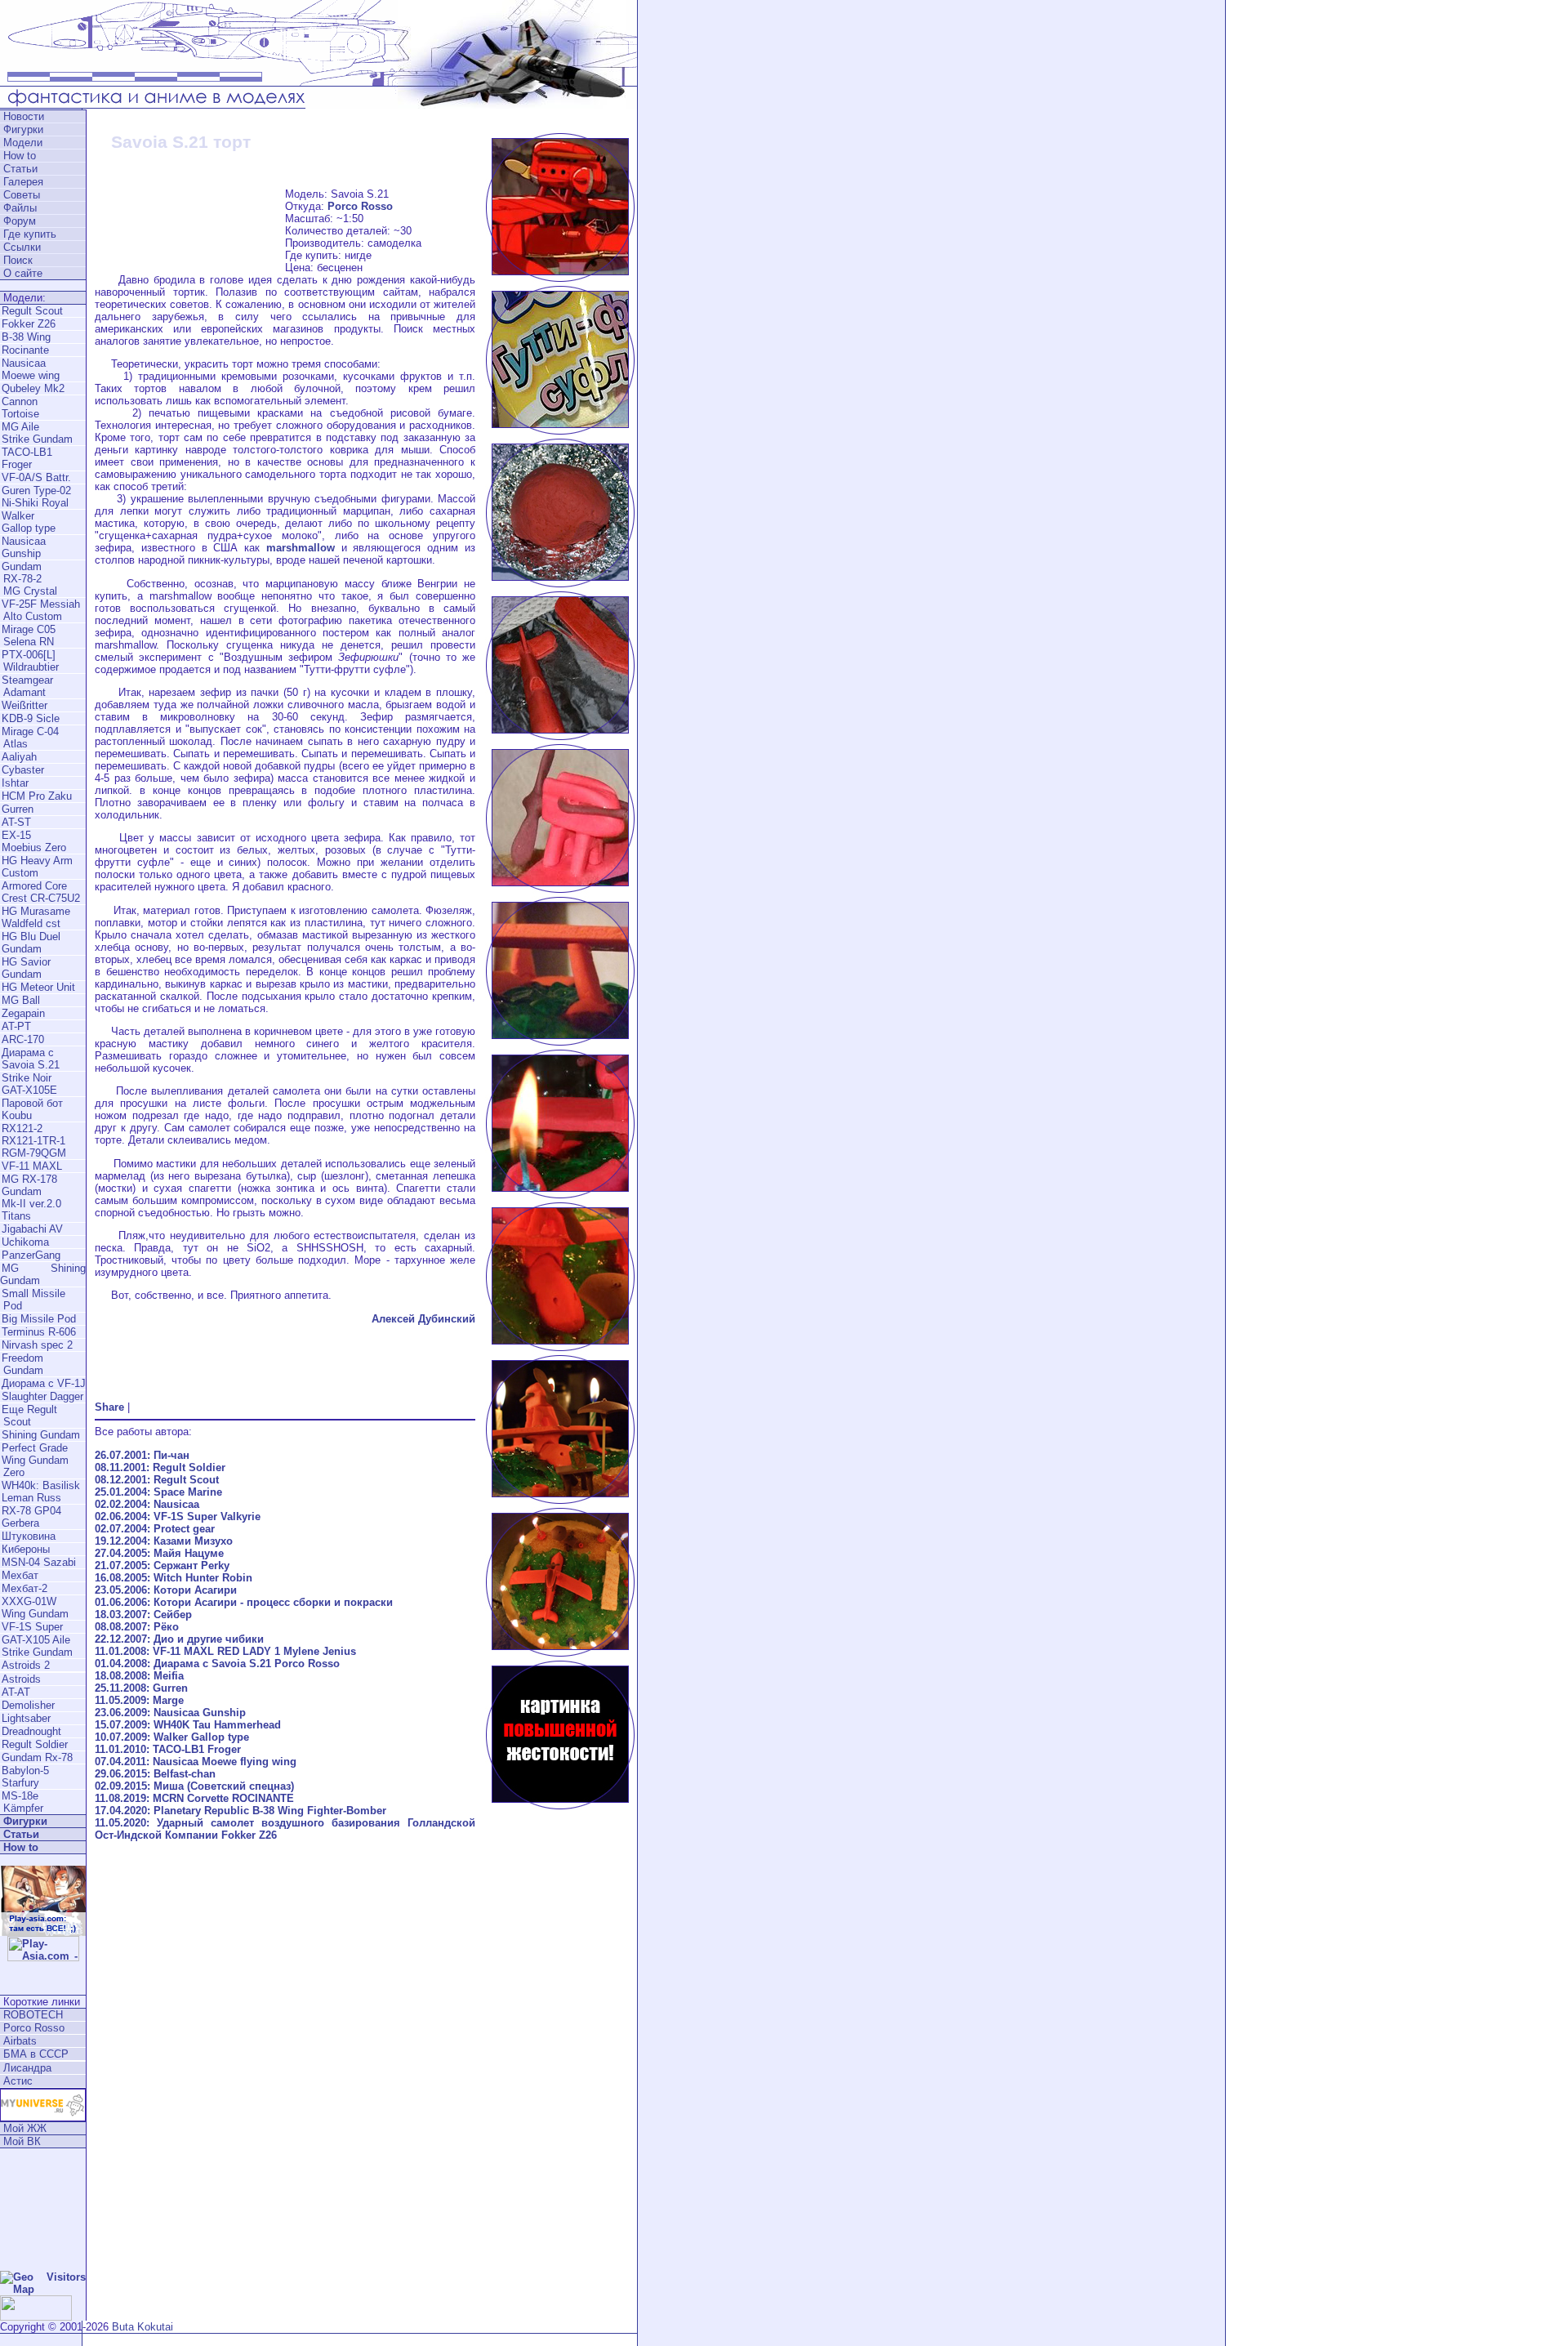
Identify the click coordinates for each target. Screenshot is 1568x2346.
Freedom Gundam (22, 1364)
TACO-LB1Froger (27, 458)
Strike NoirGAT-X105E (29, 1084)
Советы (22, 195)
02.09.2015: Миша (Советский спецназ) (194, 1786)
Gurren (18, 809)
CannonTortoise (20, 408)
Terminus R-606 (39, 1332)
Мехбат (20, 1575)
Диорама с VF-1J (44, 1383)
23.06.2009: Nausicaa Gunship (170, 1713)
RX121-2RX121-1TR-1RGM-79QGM (34, 1141)
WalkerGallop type (29, 522)
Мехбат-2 (24, 1588)
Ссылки (22, 247)
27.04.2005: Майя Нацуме (159, 1553)
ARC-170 (23, 1039)
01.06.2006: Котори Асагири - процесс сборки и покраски (244, 1602)
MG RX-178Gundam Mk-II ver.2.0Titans (31, 1198)
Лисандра (27, 2068)
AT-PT (16, 1026)
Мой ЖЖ (25, 2128)
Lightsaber (26, 1718)
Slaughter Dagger (42, 1396)
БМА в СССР (36, 2054)
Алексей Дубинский (423, 1319)
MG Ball (21, 1000)
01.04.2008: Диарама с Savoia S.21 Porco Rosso (217, 1664)
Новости (24, 116)
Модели (23, 143)
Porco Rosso (34, 2028)
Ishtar (15, 783)
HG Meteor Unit (38, 987)
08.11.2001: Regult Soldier (160, 1467)
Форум (20, 221)
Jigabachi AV (32, 1229)
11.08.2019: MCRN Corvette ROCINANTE (194, 1798)
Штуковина (29, 1536)
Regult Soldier (35, 1744)
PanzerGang (31, 1255)
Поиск (18, 260)
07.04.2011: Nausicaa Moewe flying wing (196, 1762)
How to (20, 156)
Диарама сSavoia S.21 (31, 1059)
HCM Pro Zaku (37, 796)
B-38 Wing (26, 337)
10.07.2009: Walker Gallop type (172, 1737)
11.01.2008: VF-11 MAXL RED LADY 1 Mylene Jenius (225, 1651)
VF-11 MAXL (32, 1166)
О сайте (23, 273)
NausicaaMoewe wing (31, 369)
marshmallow (301, 548)
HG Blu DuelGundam (31, 943)
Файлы (20, 208)
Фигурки (23, 129)
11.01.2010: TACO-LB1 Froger (168, 1749)
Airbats (20, 2041)
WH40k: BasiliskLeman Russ (41, 1492)
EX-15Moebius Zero (34, 841)
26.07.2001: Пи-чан (142, 1455)
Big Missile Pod (39, 1319)
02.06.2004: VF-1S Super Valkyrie (178, 1516)
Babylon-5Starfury (25, 1777)
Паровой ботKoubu (32, 1109)
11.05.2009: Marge (139, 1700)
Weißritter (24, 705)
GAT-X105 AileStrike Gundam (37, 1646)
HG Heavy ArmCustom (37, 867)
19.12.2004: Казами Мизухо (164, 1541)
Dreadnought (31, 1731)
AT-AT (16, 1692)
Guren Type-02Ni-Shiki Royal (36, 497)
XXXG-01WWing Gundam (35, 1608)
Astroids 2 (26, 1665)
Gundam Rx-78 (37, 1757)
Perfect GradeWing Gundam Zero (34, 1460)
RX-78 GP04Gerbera (31, 1517)
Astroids (21, 1679)
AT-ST (16, 822)
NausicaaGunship (24, 547)
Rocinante (25, 350)
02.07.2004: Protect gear (155, 1529)
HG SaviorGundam (26, 968)
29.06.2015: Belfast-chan (155, 1774)
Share (109, 1407)
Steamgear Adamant (27, 686)
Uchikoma (25, 1242)
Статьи (20, 169)
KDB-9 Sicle (31, 718)
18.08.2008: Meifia (139, 1676)
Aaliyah (19, 757)
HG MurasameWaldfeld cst (36, 917)
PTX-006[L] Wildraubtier (29, 661)
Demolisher (28, 1705)
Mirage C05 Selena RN (28, 636)
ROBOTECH (33, 2015)
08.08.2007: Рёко (137, 1627)
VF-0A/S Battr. (36, 477)
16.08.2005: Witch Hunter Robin (174, 1578)
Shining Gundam (41, 1435)
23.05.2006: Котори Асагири (166, 1590)
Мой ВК (22, 2141)
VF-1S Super (32, 1627)
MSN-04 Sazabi (39, 1562)
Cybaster (23, 770)
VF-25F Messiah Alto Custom (40, 610)
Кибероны (26, 1549)
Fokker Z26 (29, 324)
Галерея (23, 182)
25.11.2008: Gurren (141, 1688)
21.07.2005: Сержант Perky (162, 1565)
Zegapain (23, 1013)
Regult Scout (32, 311)
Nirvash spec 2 (37, 1345)
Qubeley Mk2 (33, 388)
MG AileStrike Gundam (37, 433)
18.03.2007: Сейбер (143, 1615)
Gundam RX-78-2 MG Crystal (29, 579)
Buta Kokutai (143, 2327)
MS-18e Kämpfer (22, 1802)
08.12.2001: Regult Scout (157, 1480)
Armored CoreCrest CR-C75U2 (41, 892)
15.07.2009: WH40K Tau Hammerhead (188, 1725)
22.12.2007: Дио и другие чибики (179, 1639)
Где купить (30, 234)
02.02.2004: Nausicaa (147, 1504)
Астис (18, 2081)
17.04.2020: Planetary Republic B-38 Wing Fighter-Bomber (241, 1811)
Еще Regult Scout (29, 1416)
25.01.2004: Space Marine (158, 1492)
